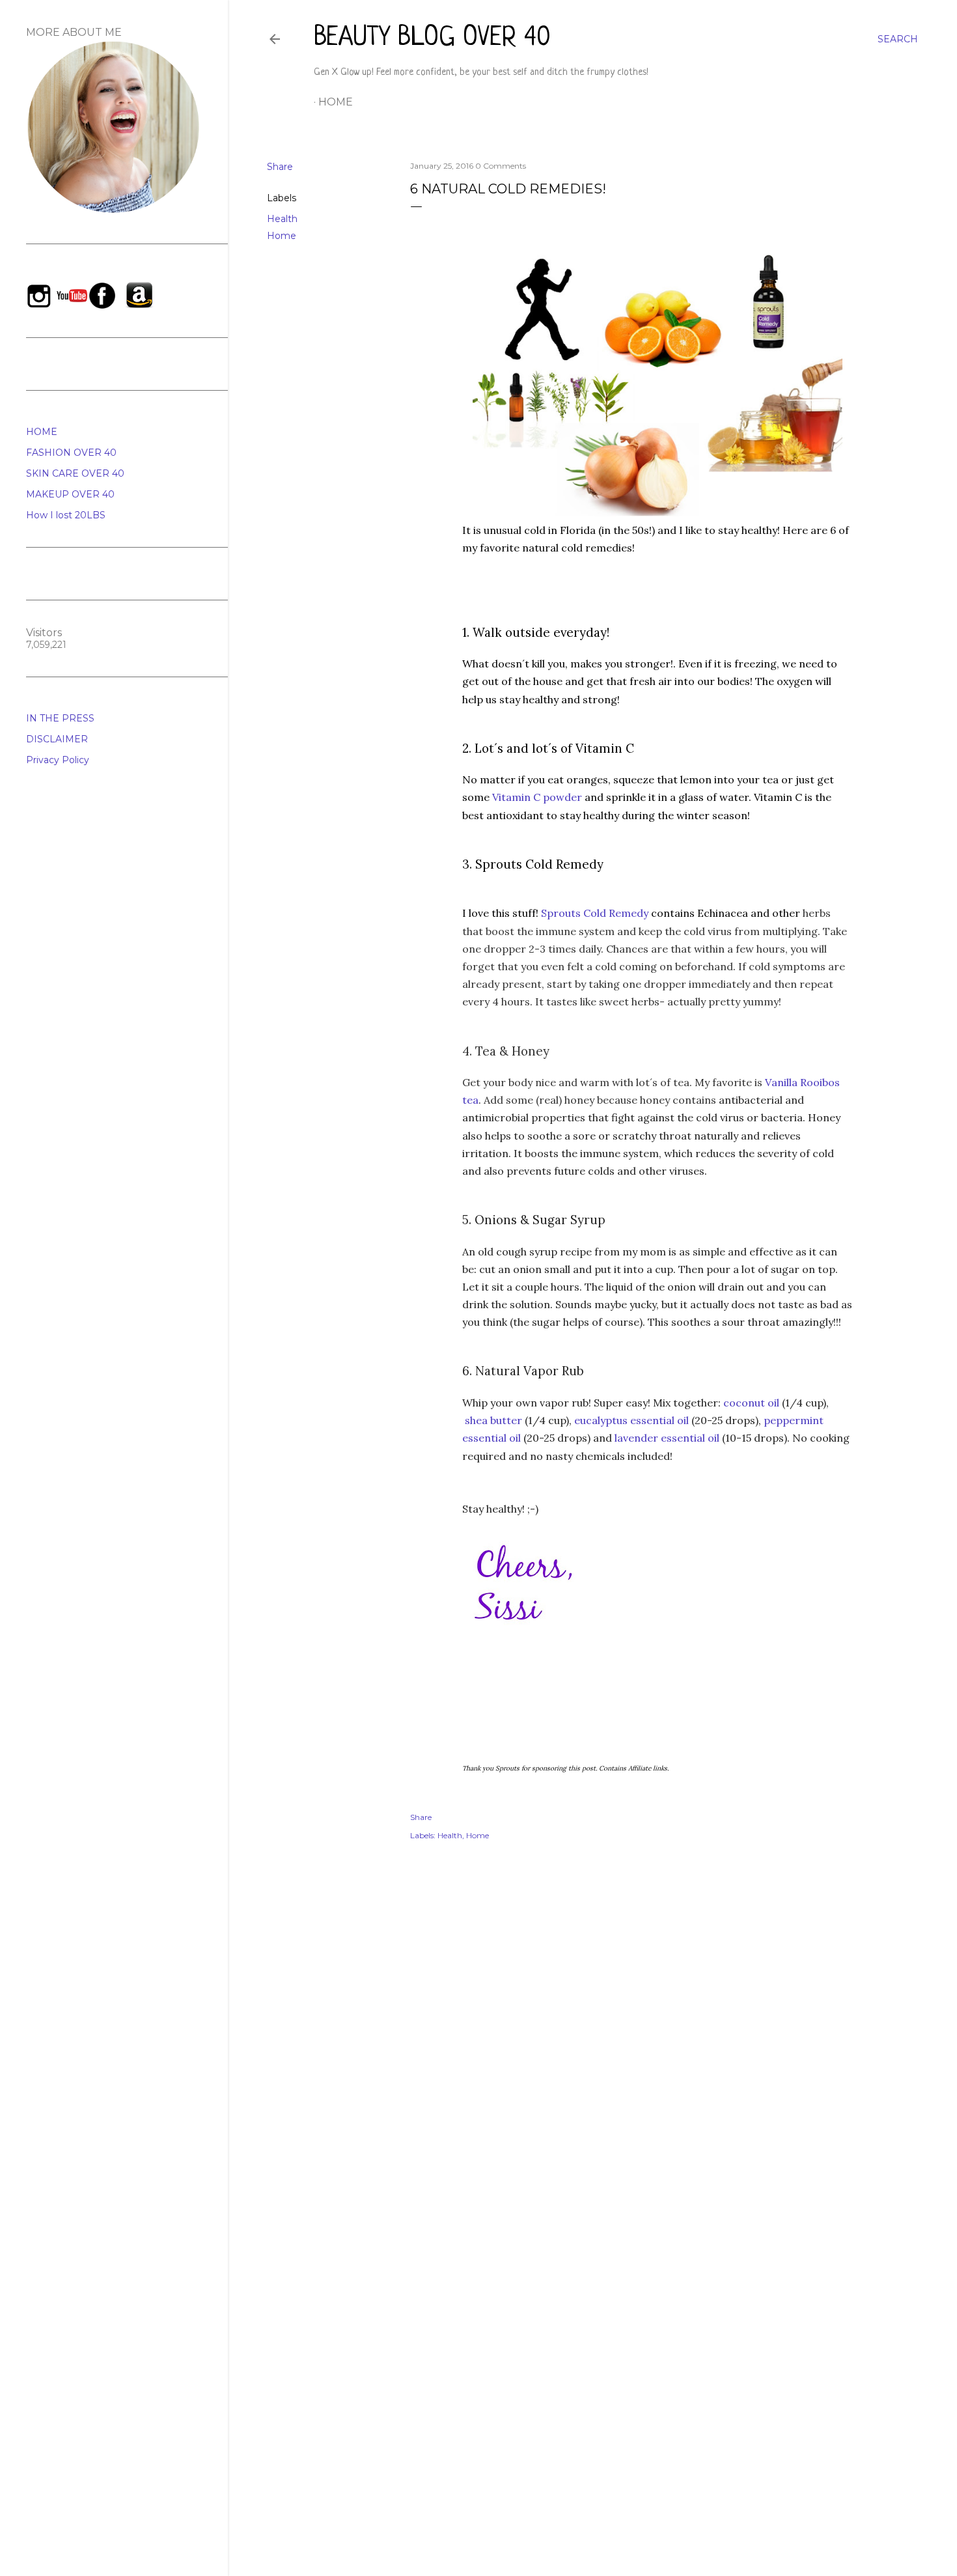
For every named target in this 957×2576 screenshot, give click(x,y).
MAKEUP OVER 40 (70, 494)
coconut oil (750, 1403)
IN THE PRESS (60, 718)
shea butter (493, 1420)
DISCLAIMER (57, 739)
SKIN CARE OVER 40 (75, 473)
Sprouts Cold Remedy (595, 913)
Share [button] (280, 167)
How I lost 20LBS (66, 515)
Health (282, 219)
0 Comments (501, 166)
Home (336, 102)
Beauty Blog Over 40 (432, 38)
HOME (42, 432)
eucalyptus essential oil (631, 1420)
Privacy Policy (58, 760)
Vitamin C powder (537, 797)
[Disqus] (658, 2039)
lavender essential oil (667, 1438)
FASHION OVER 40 (71, 453)
